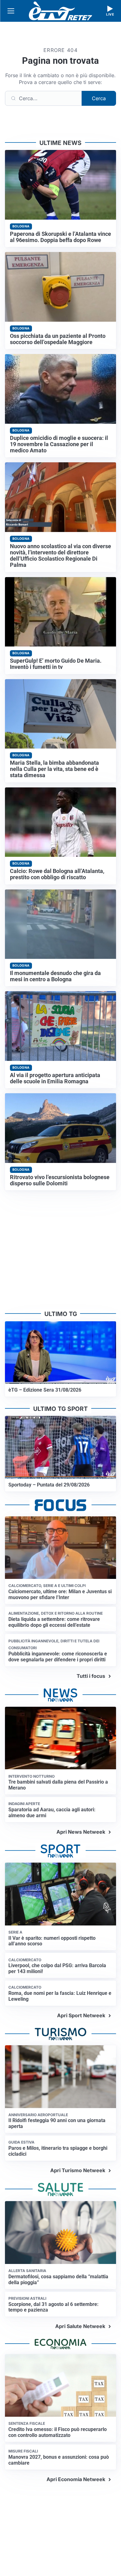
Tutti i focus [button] (91, 1676)
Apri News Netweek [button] (81, 1832)
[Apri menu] (11, 11)
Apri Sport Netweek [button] (81, 2015)
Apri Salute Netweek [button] (80, 2326)
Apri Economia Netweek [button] (76, 2479)
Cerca (99, 98)
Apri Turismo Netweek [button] (78, 2170)
